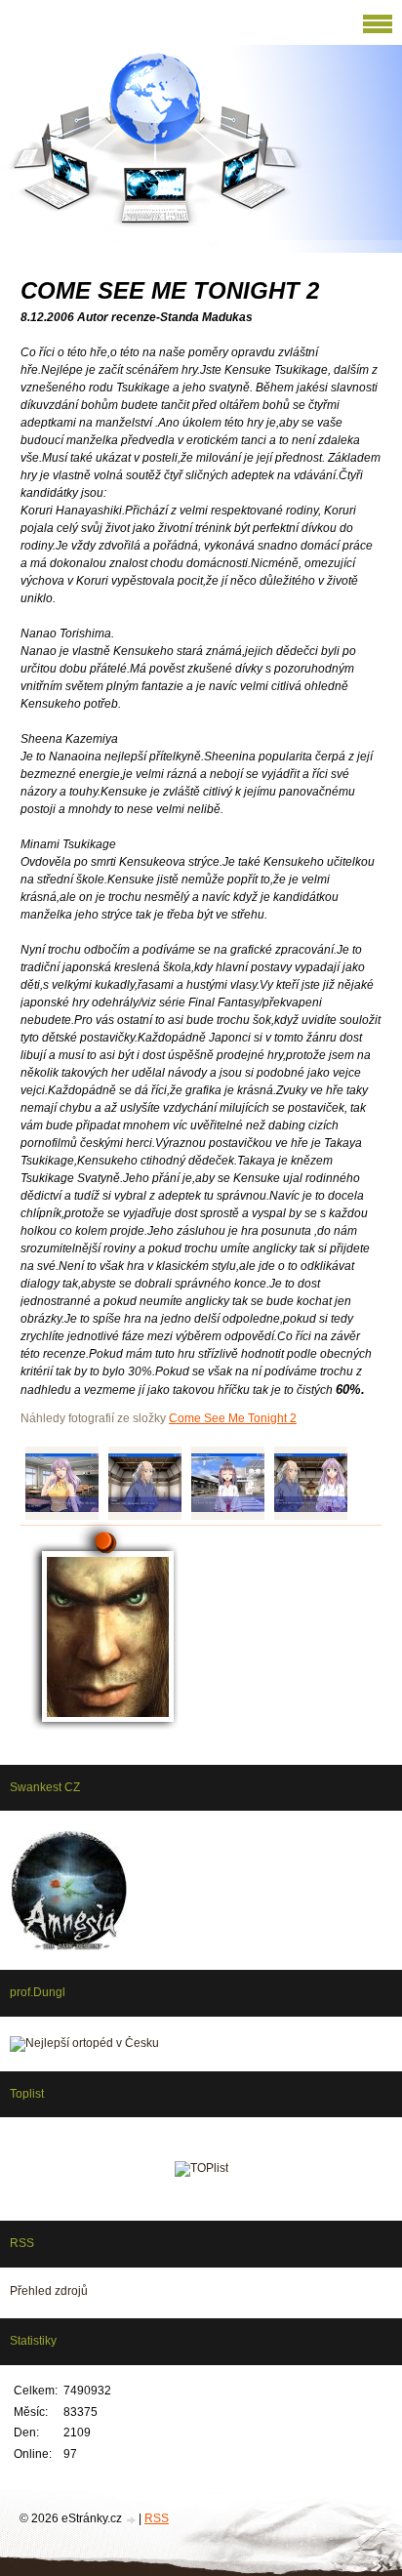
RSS (157, 2518)
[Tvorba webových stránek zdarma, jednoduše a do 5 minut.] (132, 2520)
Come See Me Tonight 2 (233, 1418)
